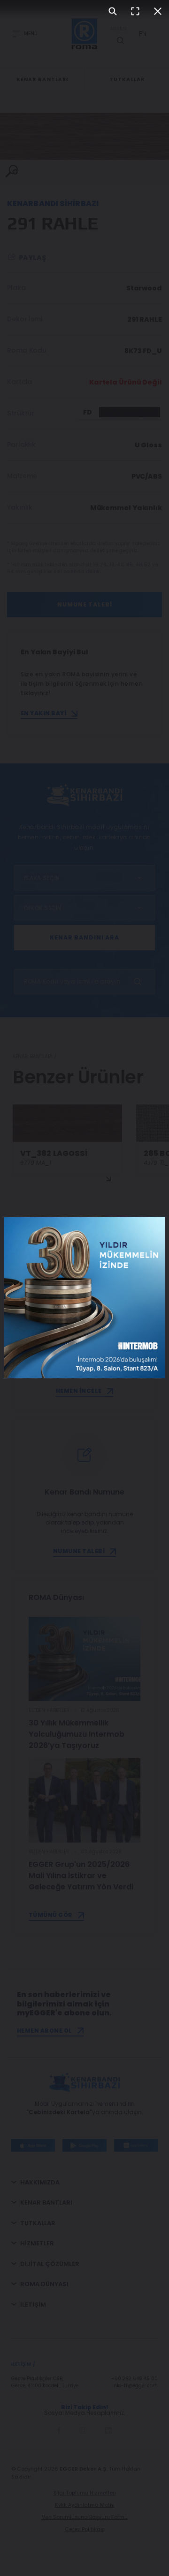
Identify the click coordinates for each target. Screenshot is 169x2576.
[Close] (158, 11)
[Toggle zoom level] (113, 11)
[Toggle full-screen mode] (135, 11)
